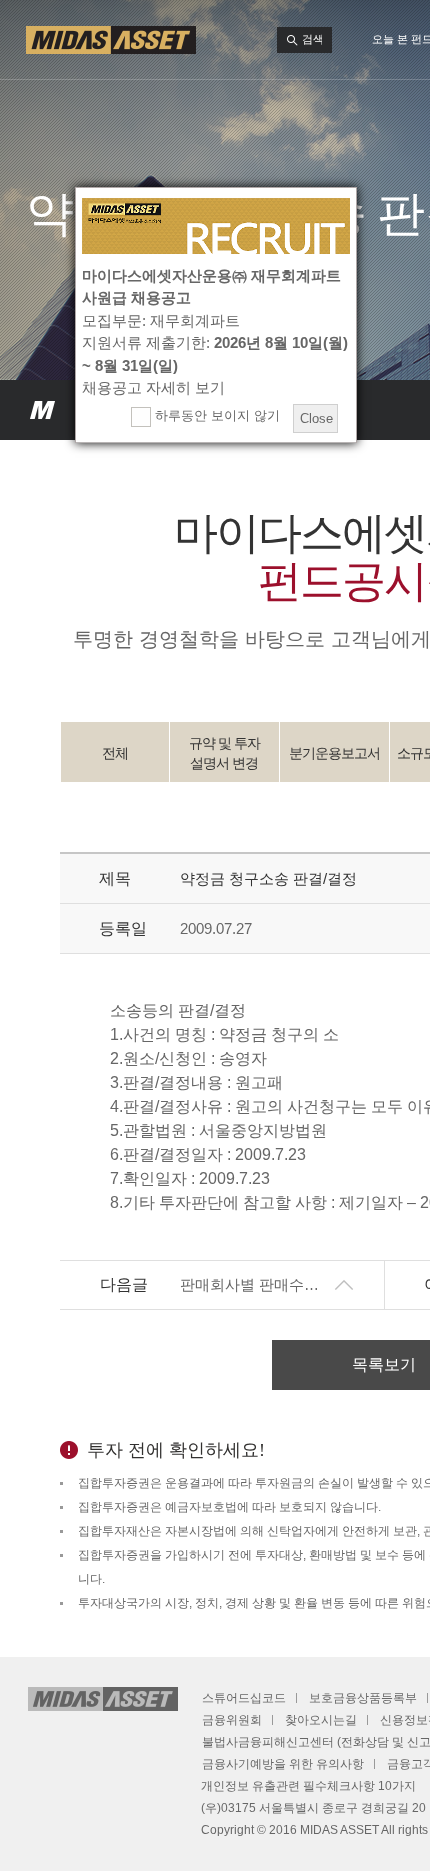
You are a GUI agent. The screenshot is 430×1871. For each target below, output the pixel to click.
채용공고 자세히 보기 (153, 387)
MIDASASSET (42, 410)
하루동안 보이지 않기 (215, 415)
